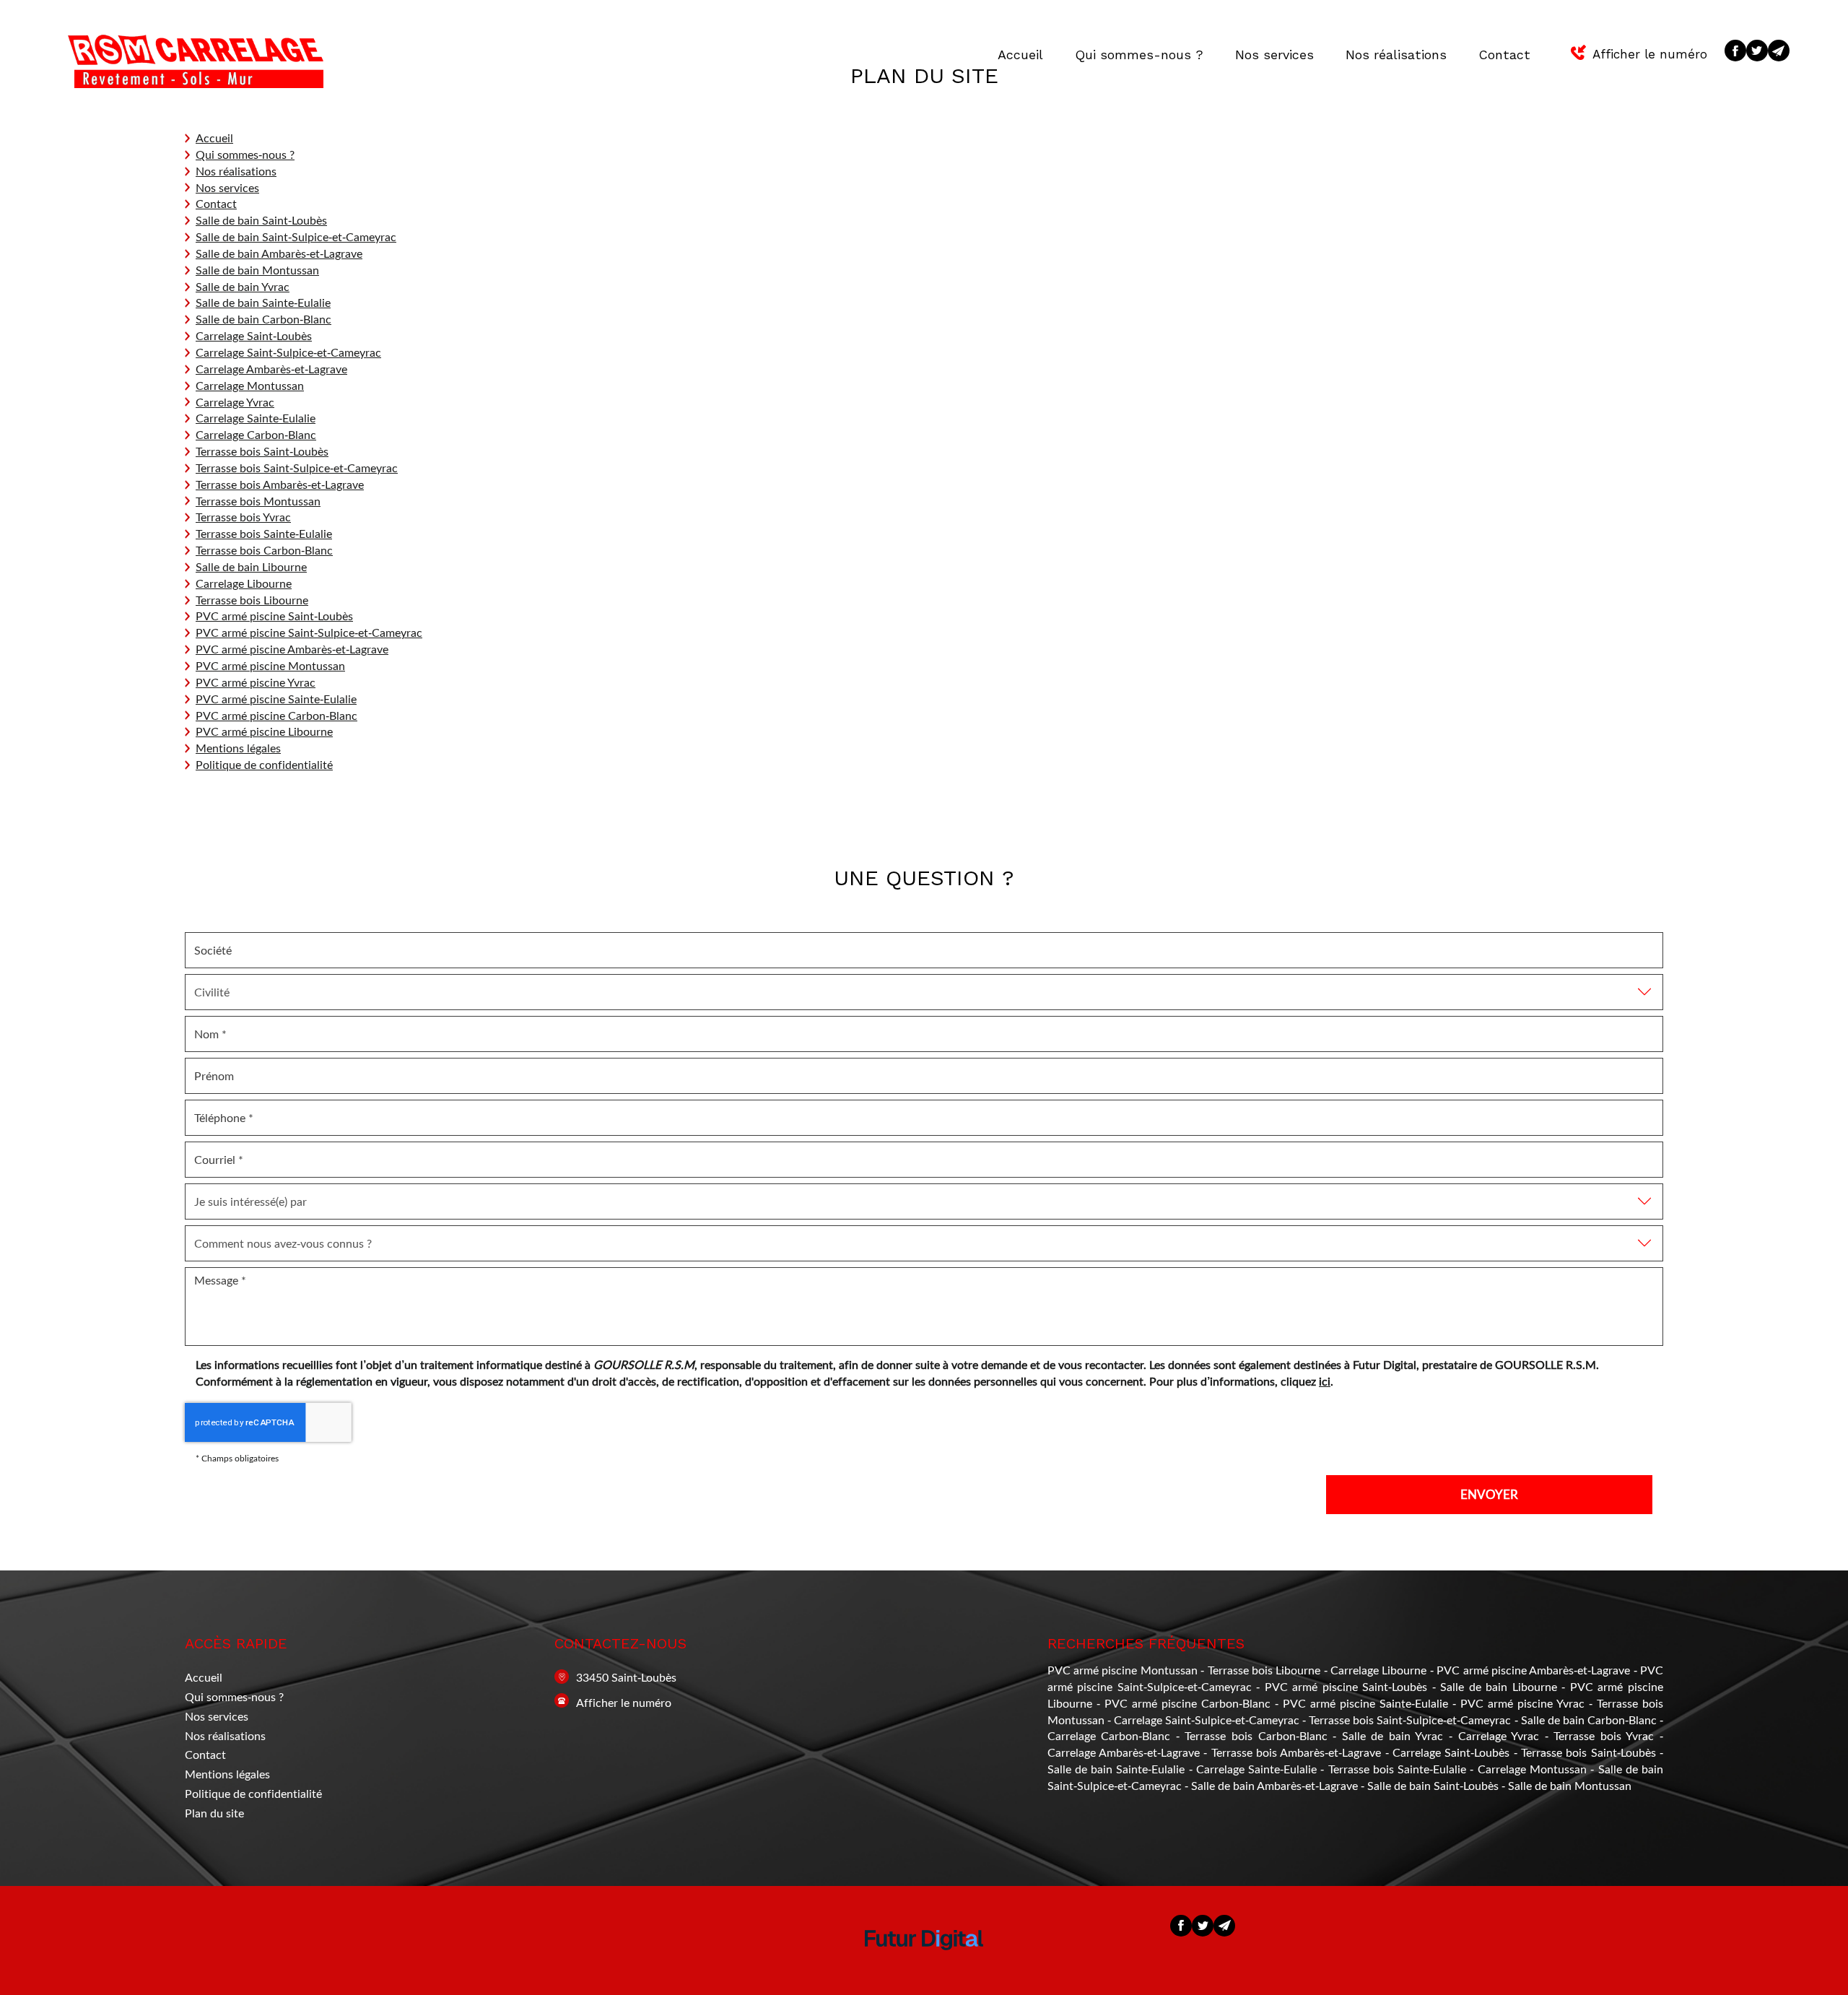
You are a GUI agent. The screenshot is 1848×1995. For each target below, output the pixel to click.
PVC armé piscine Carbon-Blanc (276, 715)
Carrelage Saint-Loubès (254, 335)
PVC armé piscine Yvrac (256, 682)
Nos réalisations (1396, 55)
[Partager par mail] (1779, 51)
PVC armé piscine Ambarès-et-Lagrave (292, 649)
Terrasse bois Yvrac (243, 517)
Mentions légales (238, 748)
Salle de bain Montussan (257, 270)
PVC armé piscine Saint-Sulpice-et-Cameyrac (309, 632)
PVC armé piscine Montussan (270, 665)
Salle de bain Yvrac (243, 286)
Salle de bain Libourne (251, 566)
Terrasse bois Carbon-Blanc (264, 550)
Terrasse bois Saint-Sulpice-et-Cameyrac (297, 468)
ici (1325, 1381)
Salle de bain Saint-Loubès (261, 220)
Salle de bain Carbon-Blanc (263, 319)
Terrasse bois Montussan (258, 501)
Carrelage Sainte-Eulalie (256, 418)
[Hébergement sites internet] (924, 1964)
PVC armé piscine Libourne (264, 731)
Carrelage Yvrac (235, 402)
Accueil (1020, 55)
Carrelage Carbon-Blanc (256, 434)
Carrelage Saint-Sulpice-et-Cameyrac (288, 352)
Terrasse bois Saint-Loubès (262, 451)
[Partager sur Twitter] (1757, 51)
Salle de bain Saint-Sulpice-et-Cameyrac (296, 236)
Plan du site (214, 1813)
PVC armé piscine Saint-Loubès (274, 616)
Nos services (1274, 55)
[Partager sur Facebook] (1735, 51)
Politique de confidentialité (264, 764)
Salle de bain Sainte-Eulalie (263, 302)
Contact (1504, 55)
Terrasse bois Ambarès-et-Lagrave (280, 484)
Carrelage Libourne (244, 583)
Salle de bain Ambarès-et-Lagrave (279, 253)
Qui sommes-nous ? (1139, 55)
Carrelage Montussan (250, 385)
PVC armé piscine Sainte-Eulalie (276, 699)
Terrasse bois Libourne (252, 600)
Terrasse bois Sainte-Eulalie (264, 533)
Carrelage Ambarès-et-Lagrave (271, 369)
